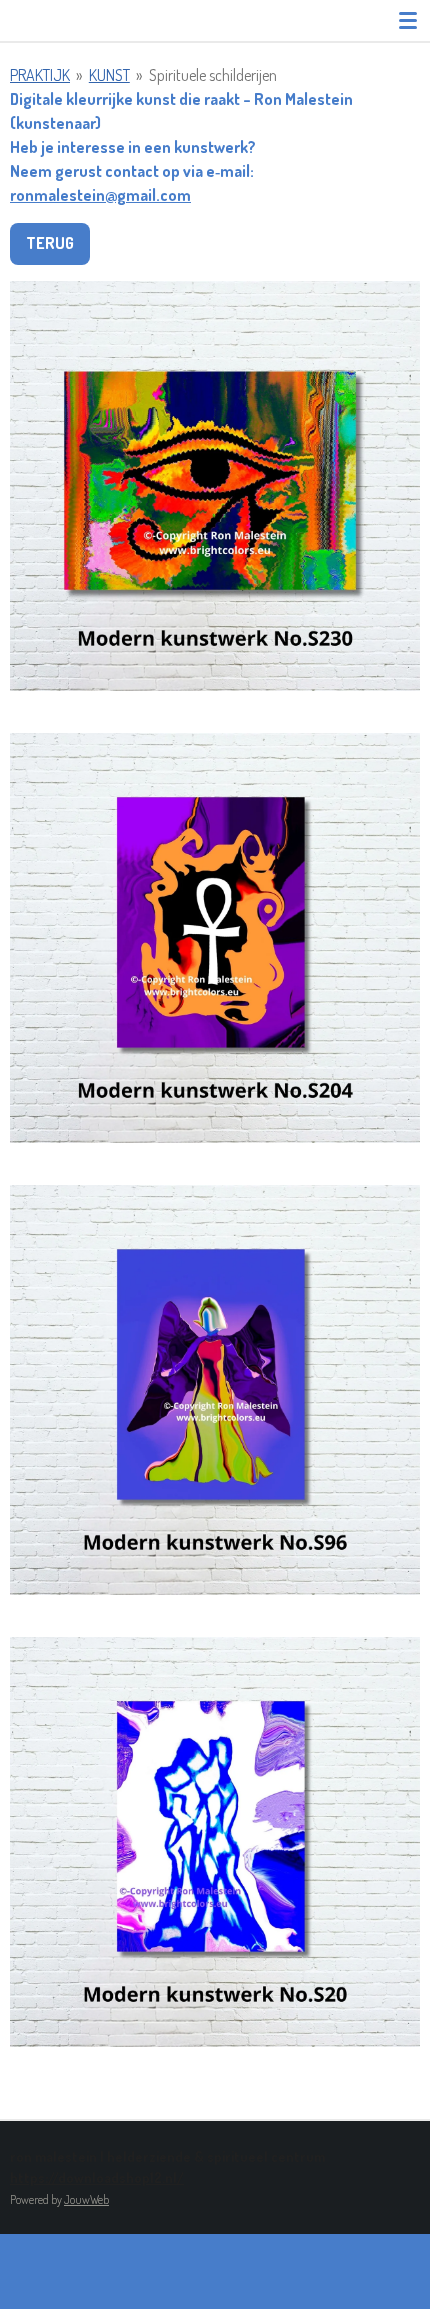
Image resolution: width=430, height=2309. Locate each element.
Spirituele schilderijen (213, 75)
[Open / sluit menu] (408, 20)
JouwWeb (86, 2199)
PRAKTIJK (40, 75)
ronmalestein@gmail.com (100, 195)
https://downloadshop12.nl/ (97, 2177)
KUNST (109, 75)
